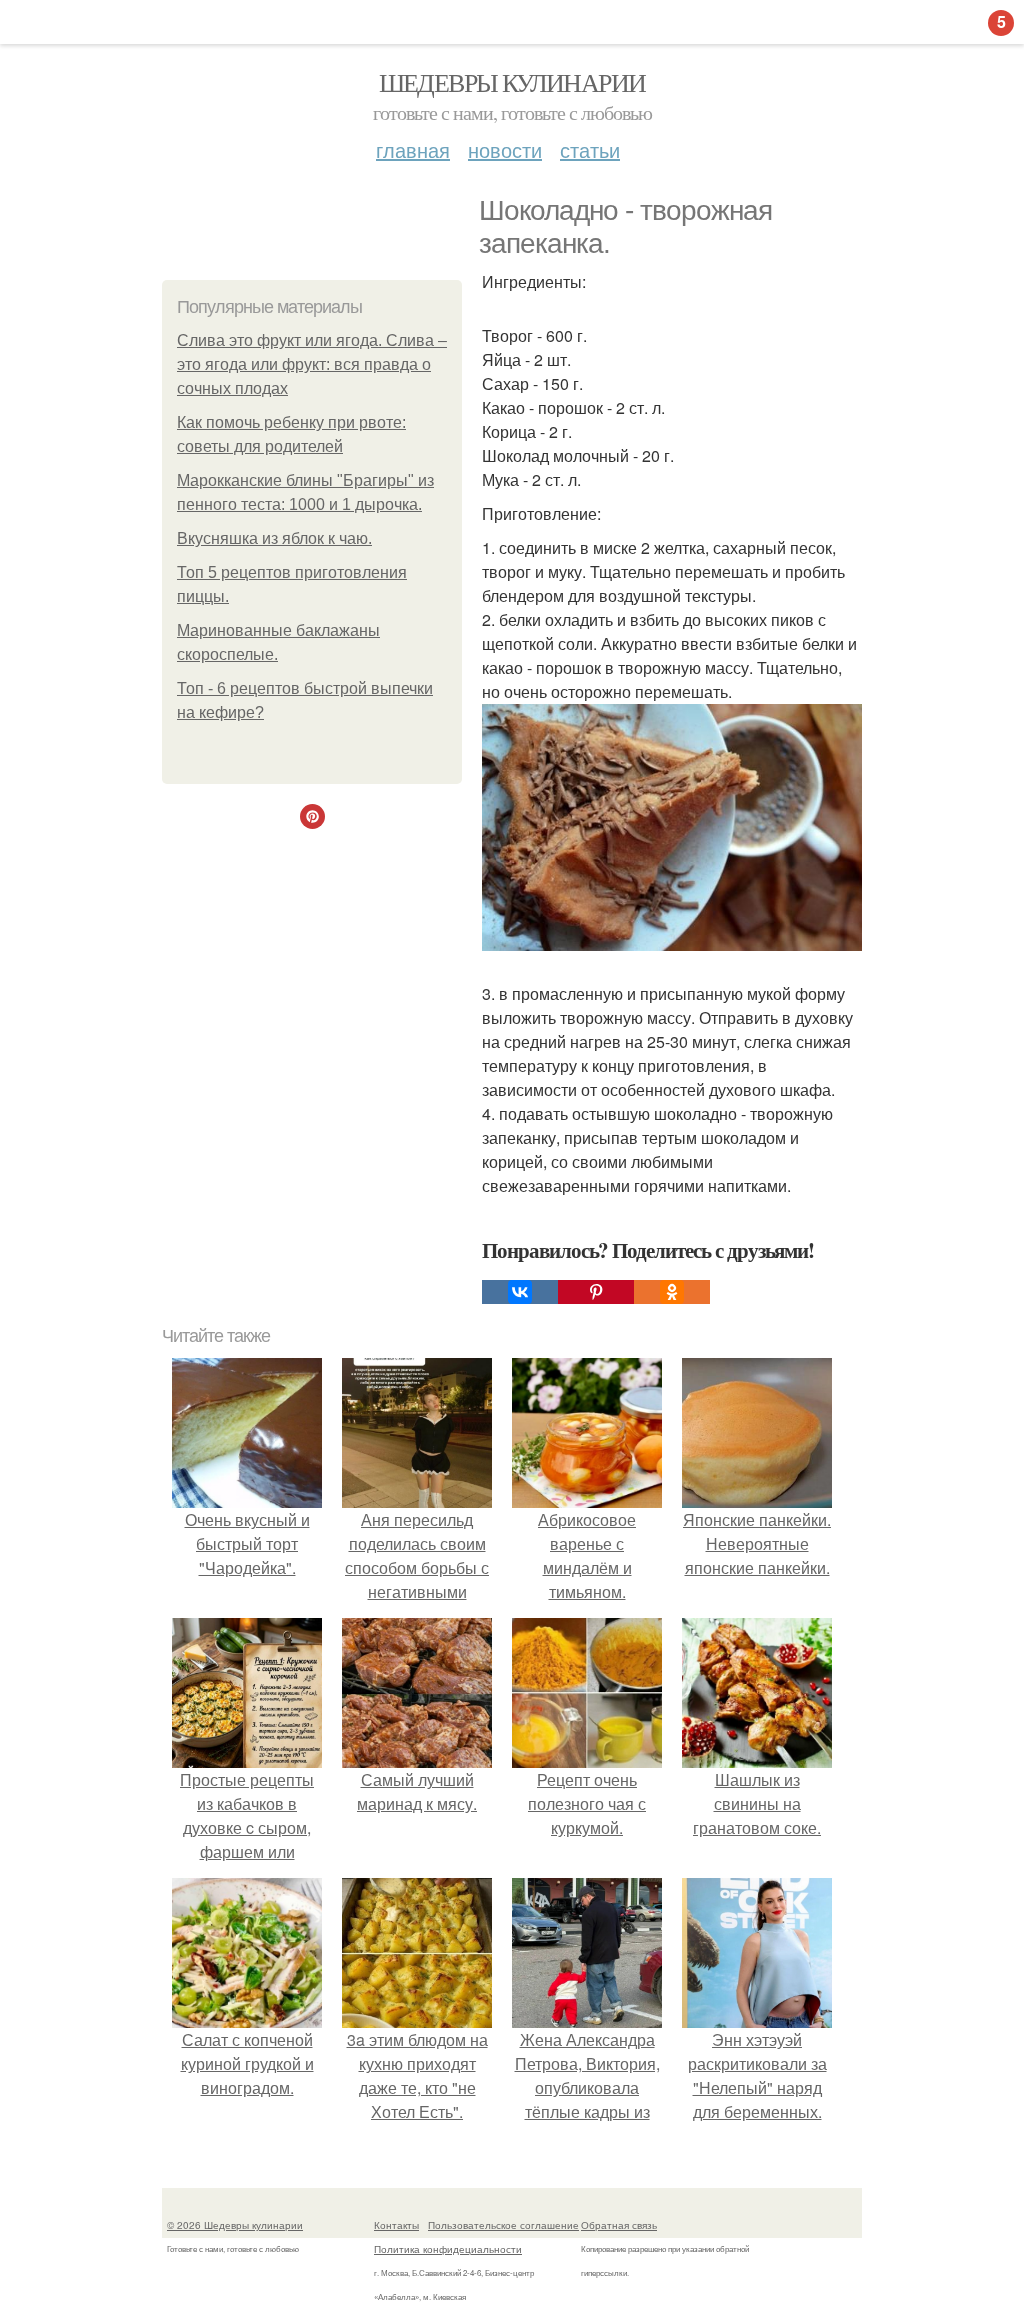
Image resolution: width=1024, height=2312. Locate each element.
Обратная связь (619, 2225)
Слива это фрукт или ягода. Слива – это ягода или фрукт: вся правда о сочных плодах (312, 364)
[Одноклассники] (672, 1292)
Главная (413, 149)
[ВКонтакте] (520, 1292)
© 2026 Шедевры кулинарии (235, 2225)
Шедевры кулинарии (512, 82)
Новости (505, 149)
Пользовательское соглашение (503, 2225)
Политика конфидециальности (448, 2249)
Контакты (396, 2225)
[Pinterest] (596, 1292)
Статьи (590, 149)
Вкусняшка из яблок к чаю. (274, 538)
